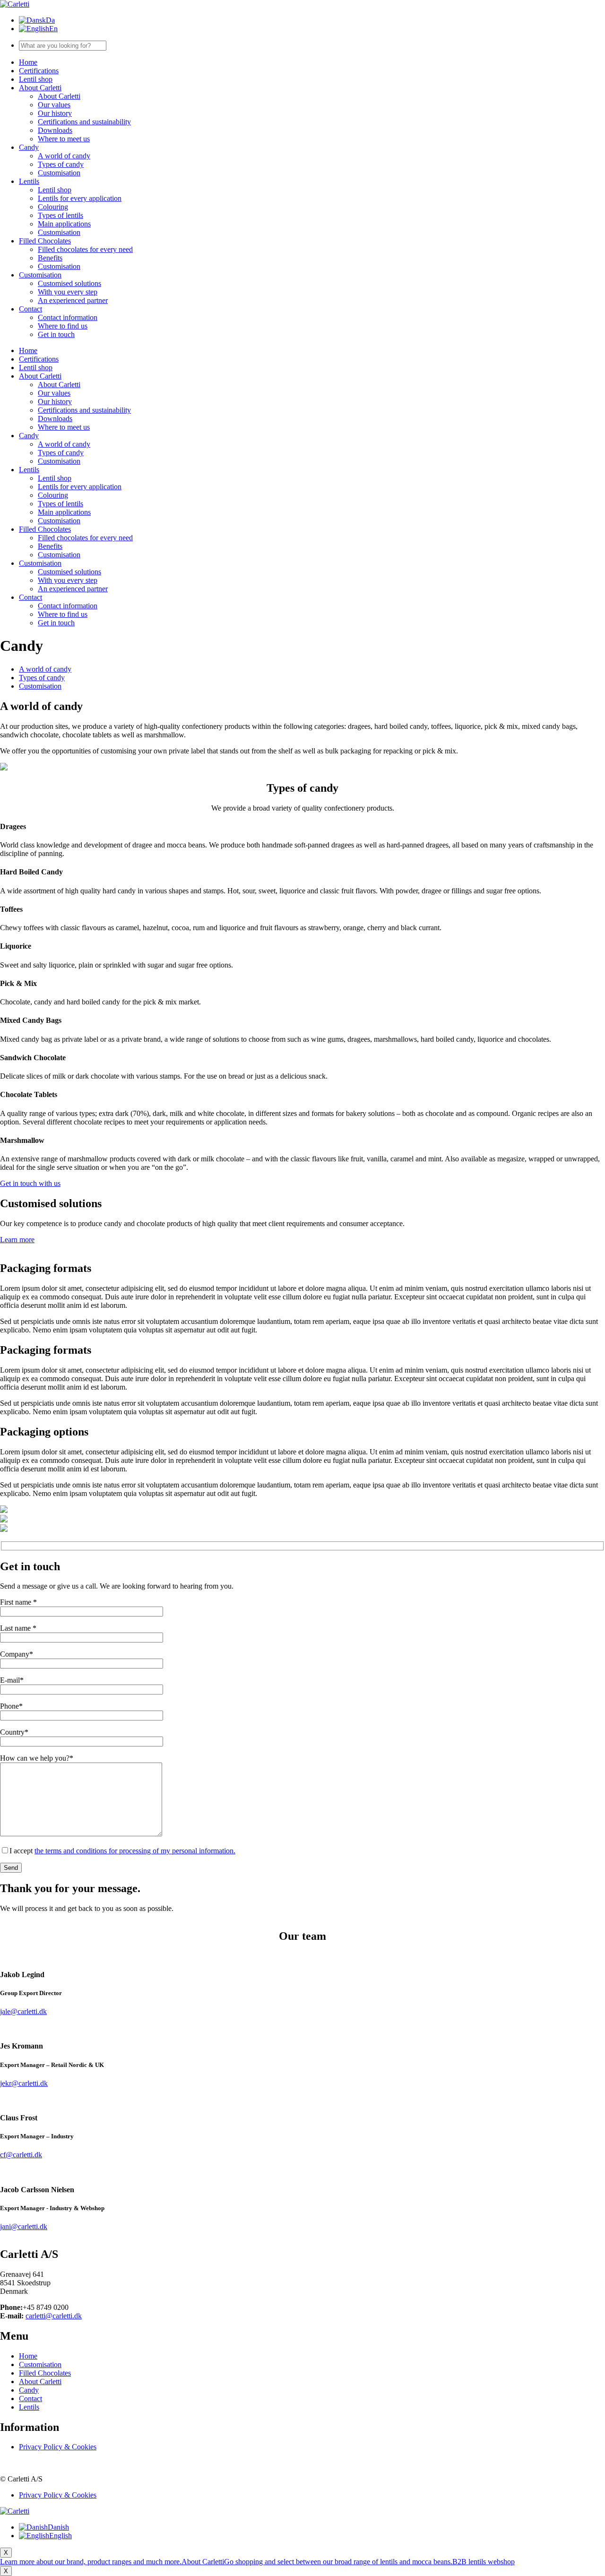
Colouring (53, 207)
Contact (30, 309)
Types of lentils (60, 215)
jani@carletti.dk (24, 2226)
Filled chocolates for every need (85, 249)
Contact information (68, 317)
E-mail (12, 1680)
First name (18, 1602)
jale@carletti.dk (23, 2011)
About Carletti (40, 88)
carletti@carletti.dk (54, 2316)
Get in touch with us (30, 1183)
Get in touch (56, 334)
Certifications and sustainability (84, 122)
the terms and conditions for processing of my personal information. (135, 1851)
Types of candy (61, 164)
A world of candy (64, 156)
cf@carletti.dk (21, 2155)
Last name (18, 1628)
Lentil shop (36, 79)
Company (17, 1654)
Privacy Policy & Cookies (58, 2447)
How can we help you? (37, 1758)
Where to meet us (64, 139)
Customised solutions (69, 283)
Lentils (29, 181)
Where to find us (63, 326)
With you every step (68, 292)
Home (28, 62)
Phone (11, 1706)
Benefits (50, 258)
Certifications (39, 71)
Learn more (17, 1240)
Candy (29, 147)
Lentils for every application (80, 198)
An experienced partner (73, 300)
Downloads (55, 130)
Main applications (64, 224)
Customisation (59, 173)
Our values (54, 105)
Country (14, 1732)
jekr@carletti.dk (24, 2083)
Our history (55, 113)
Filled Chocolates (45, 241)
